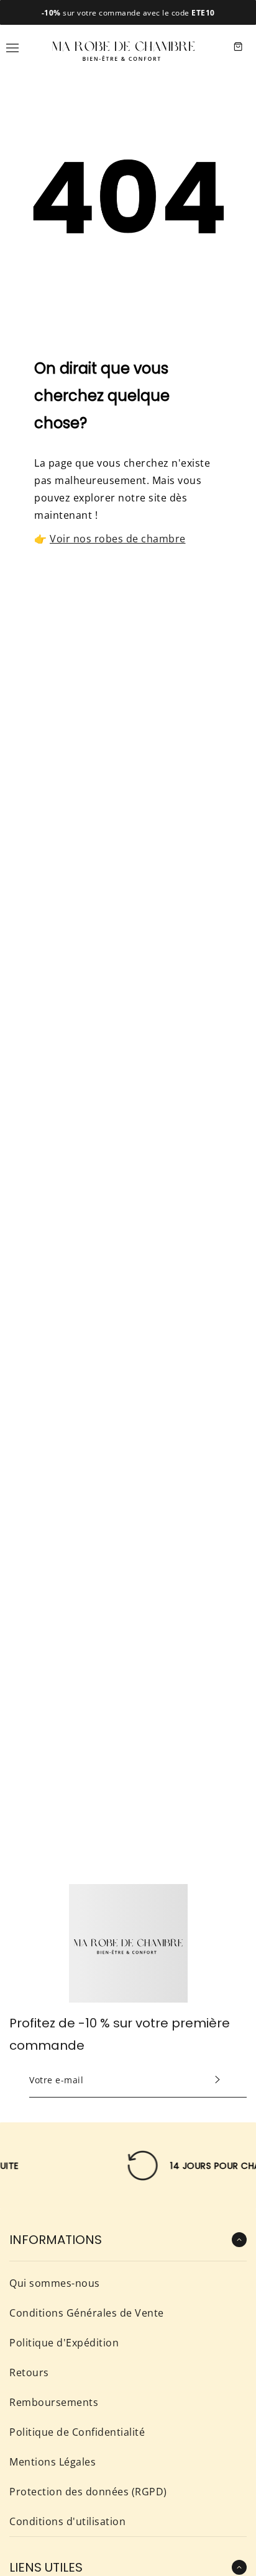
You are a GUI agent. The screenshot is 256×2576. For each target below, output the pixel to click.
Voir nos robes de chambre (118, 539)
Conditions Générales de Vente (87, 2313)
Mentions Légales (53, 2462)
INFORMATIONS (56, 2240)
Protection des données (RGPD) (88, 2492)
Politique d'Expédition (64, 2343)
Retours (29, 2372)
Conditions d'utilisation (67, 2521)
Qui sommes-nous (55, 2283)
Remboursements (54, 2402)
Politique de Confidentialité (77, 2432)
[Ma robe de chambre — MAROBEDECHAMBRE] (124, 47)
